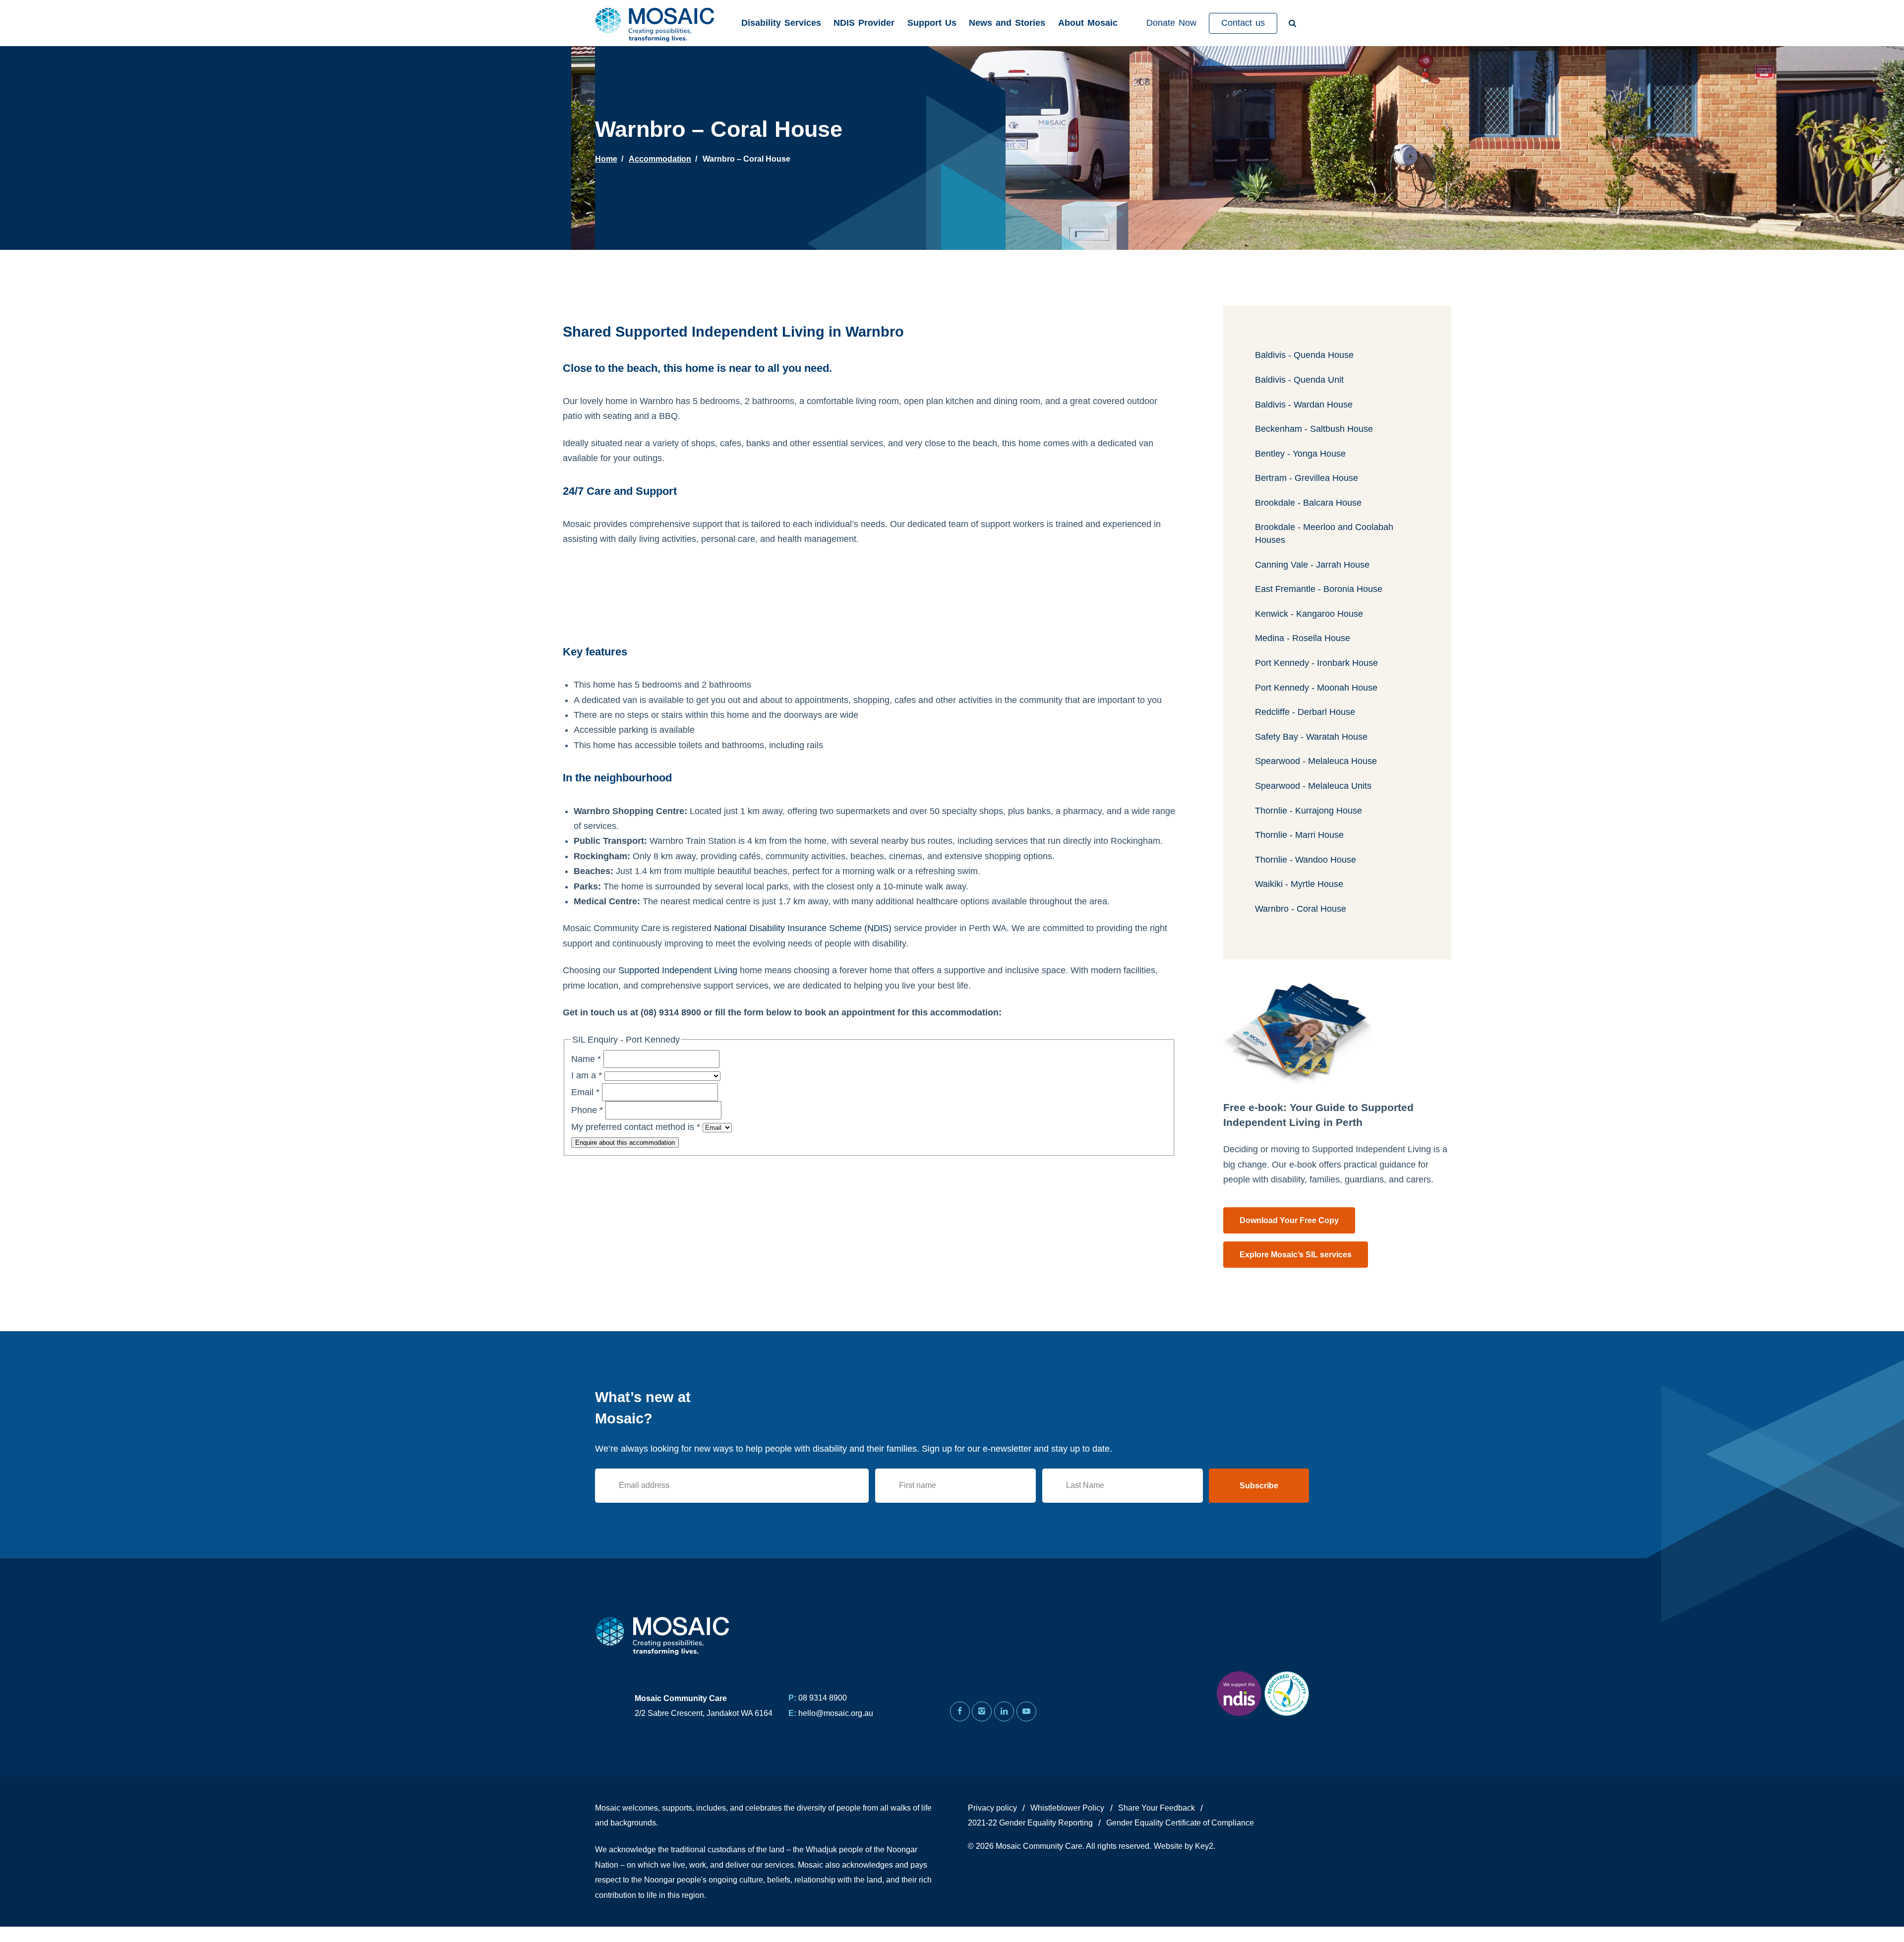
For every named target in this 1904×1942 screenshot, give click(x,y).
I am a (587, 1075)
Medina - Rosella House (1303, 638)
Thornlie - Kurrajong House (1309, 811)
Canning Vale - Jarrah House (1312, 565)
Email (585, 1092)
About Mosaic (1088, 23)
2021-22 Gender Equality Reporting (1030, 1823)
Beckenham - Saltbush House (1314, 429)
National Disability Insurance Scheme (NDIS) (803, 928)
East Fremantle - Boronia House (1319, 589)
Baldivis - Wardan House (1304, 405)
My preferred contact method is (636, 1127)
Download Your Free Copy (1289, 1220)
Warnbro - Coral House (1301, 909)
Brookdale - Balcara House (1308, 503)
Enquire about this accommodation (625, 1143)
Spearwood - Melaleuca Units (1313, 786)
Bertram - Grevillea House (1307, 478)
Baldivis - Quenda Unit (1299, 380)
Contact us (1243, 23)
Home (606, 159)
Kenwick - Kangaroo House (1309, 614)
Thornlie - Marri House (1299, 835)
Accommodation (660, 159)
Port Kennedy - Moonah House (1316, 688)
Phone (587, 1110)
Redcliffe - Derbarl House (1305, 712)
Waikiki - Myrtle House (1299, 884)
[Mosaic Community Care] (657, 23)
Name (586, 1059)
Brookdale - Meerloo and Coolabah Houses (1324, 533)
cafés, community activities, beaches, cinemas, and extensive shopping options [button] (896, 856)
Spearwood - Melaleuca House (1316, 761)
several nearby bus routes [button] (901, 841)
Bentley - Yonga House (1300, 454)
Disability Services (781, 23)
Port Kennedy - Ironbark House (1316, 663)
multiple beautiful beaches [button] (736, 871)
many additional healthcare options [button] (920, 901)
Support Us (932, 23)
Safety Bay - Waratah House (1311, 737)
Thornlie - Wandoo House (1306, 860)
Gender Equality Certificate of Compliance (1180, 1823)
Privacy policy (992, 1808)
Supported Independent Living (678, 970)
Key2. (1205, 1846)
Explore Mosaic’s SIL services (1296, 1255)
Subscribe (1259, 1486)
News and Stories (1007, 23)
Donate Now (1171, 23)
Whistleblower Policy (1067, 1808)
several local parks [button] (751, 886)
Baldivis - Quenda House (1304, 355)
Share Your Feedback (1157, 1808)
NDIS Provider (864, 23)
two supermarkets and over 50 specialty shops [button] (911, 811)
